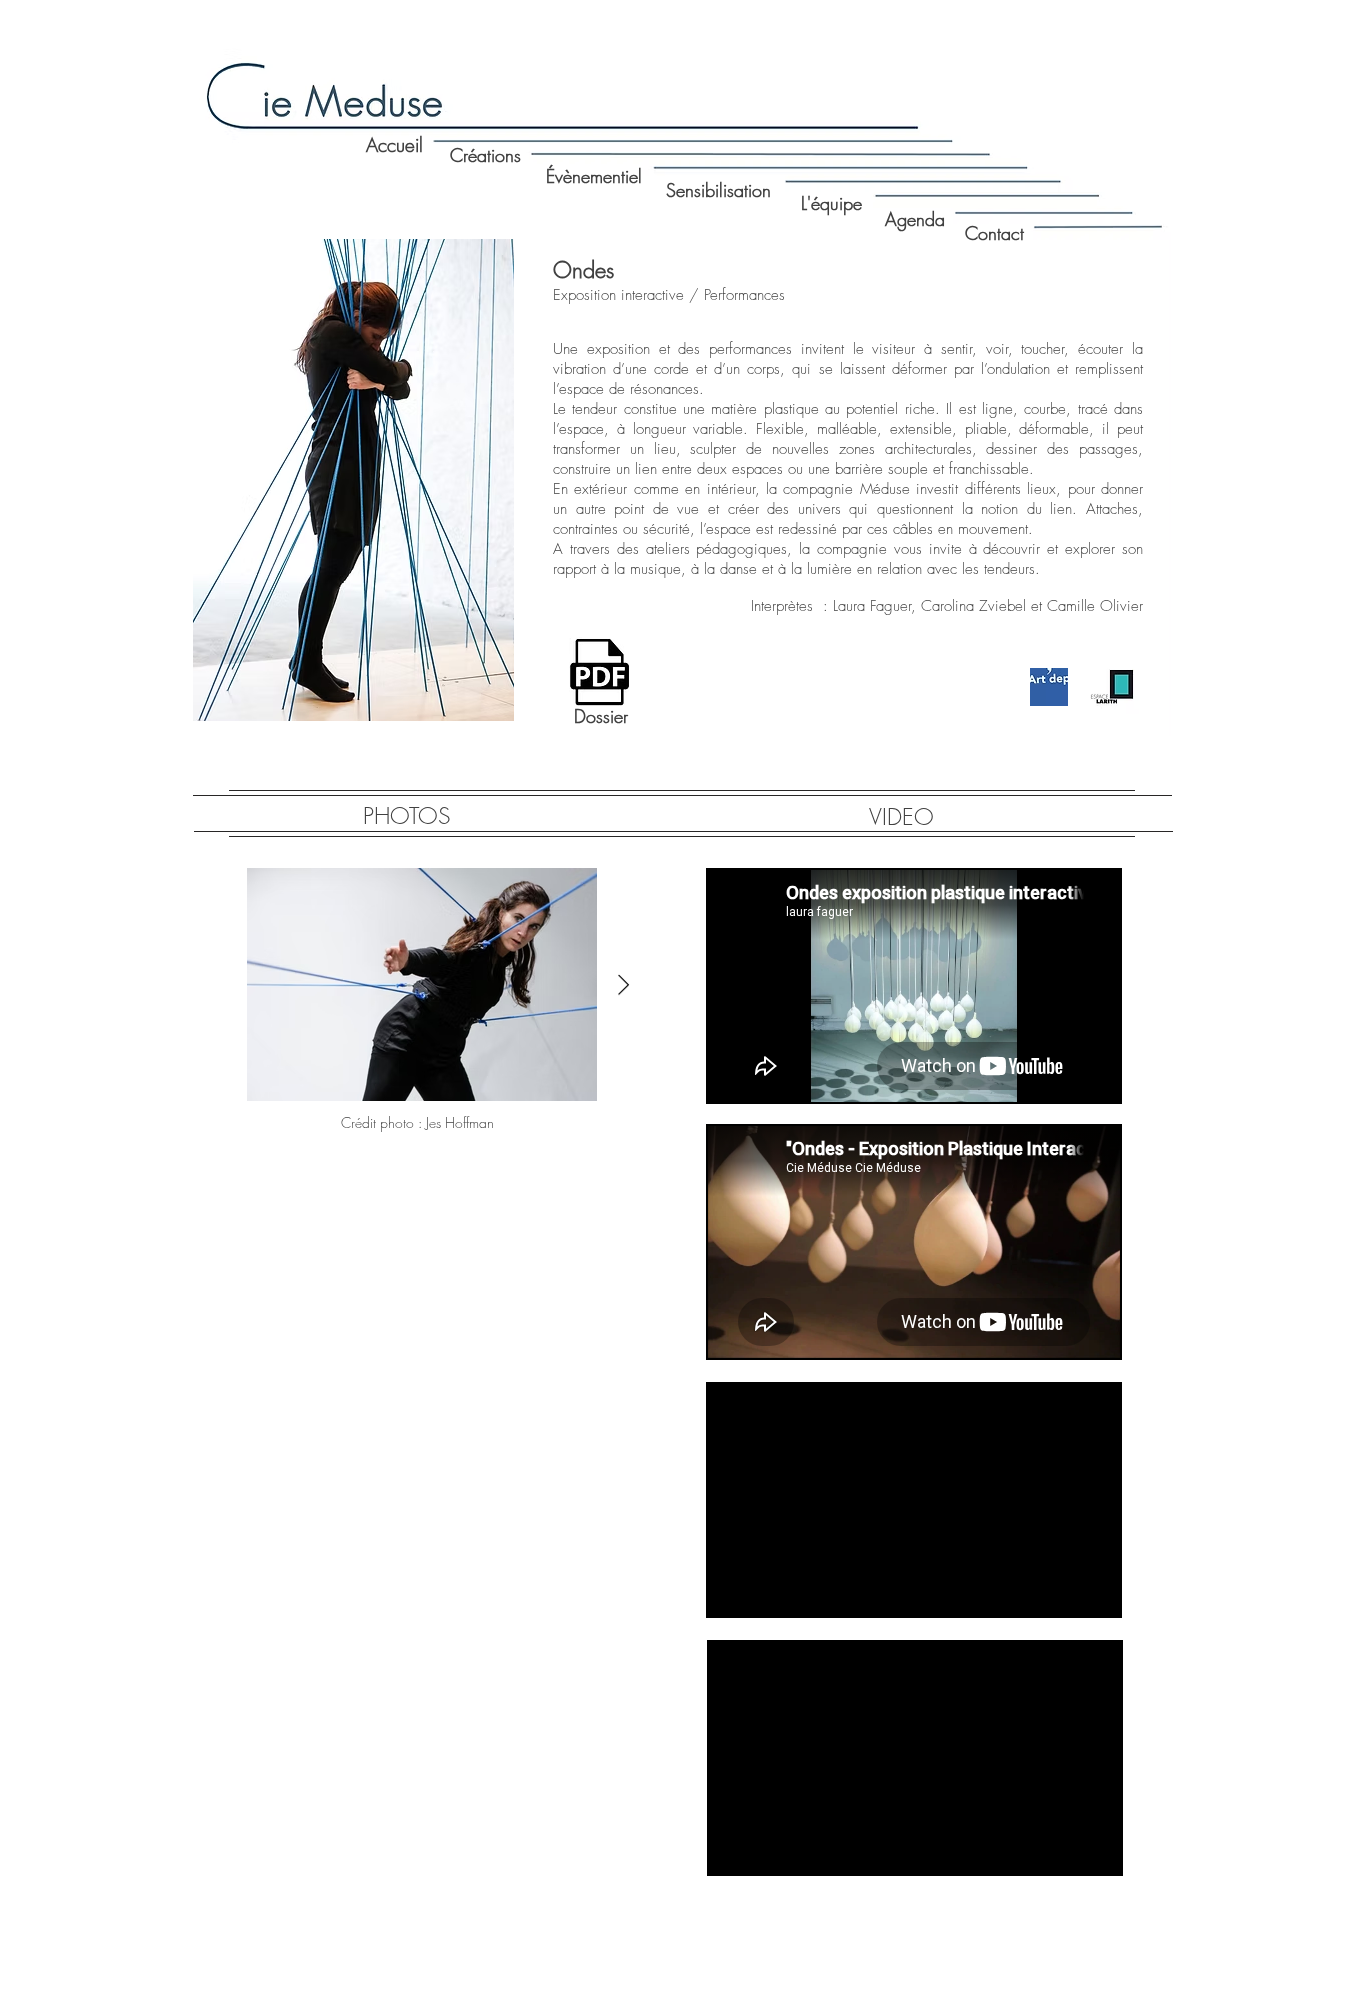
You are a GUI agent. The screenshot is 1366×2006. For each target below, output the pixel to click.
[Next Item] (623, 985)
